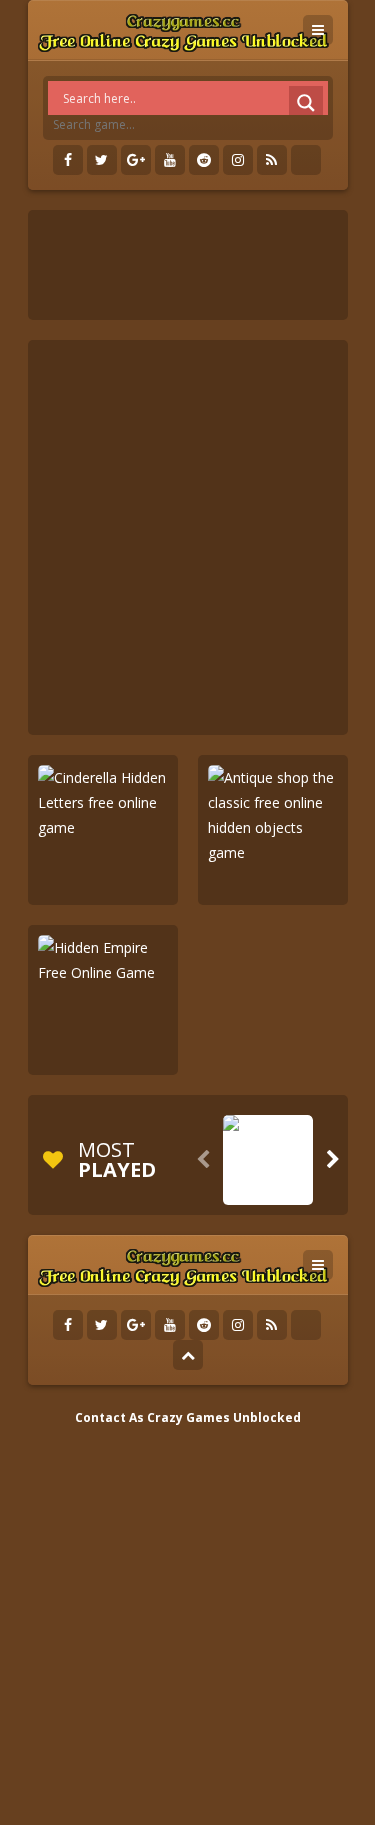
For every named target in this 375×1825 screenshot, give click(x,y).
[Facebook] (68, 160)
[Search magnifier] (306, 103)
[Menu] (318, 30)
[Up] (188, 1355)
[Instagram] (238, 160)
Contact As (109, 1417)
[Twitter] (102, 160)
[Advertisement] (187, 537)
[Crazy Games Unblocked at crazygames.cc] (183, 29)
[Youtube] (170, 160)
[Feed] (272, 160)
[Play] (268, 1190)
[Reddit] (204, 160)
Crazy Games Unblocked (224, 1417)
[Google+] (136, 160)
